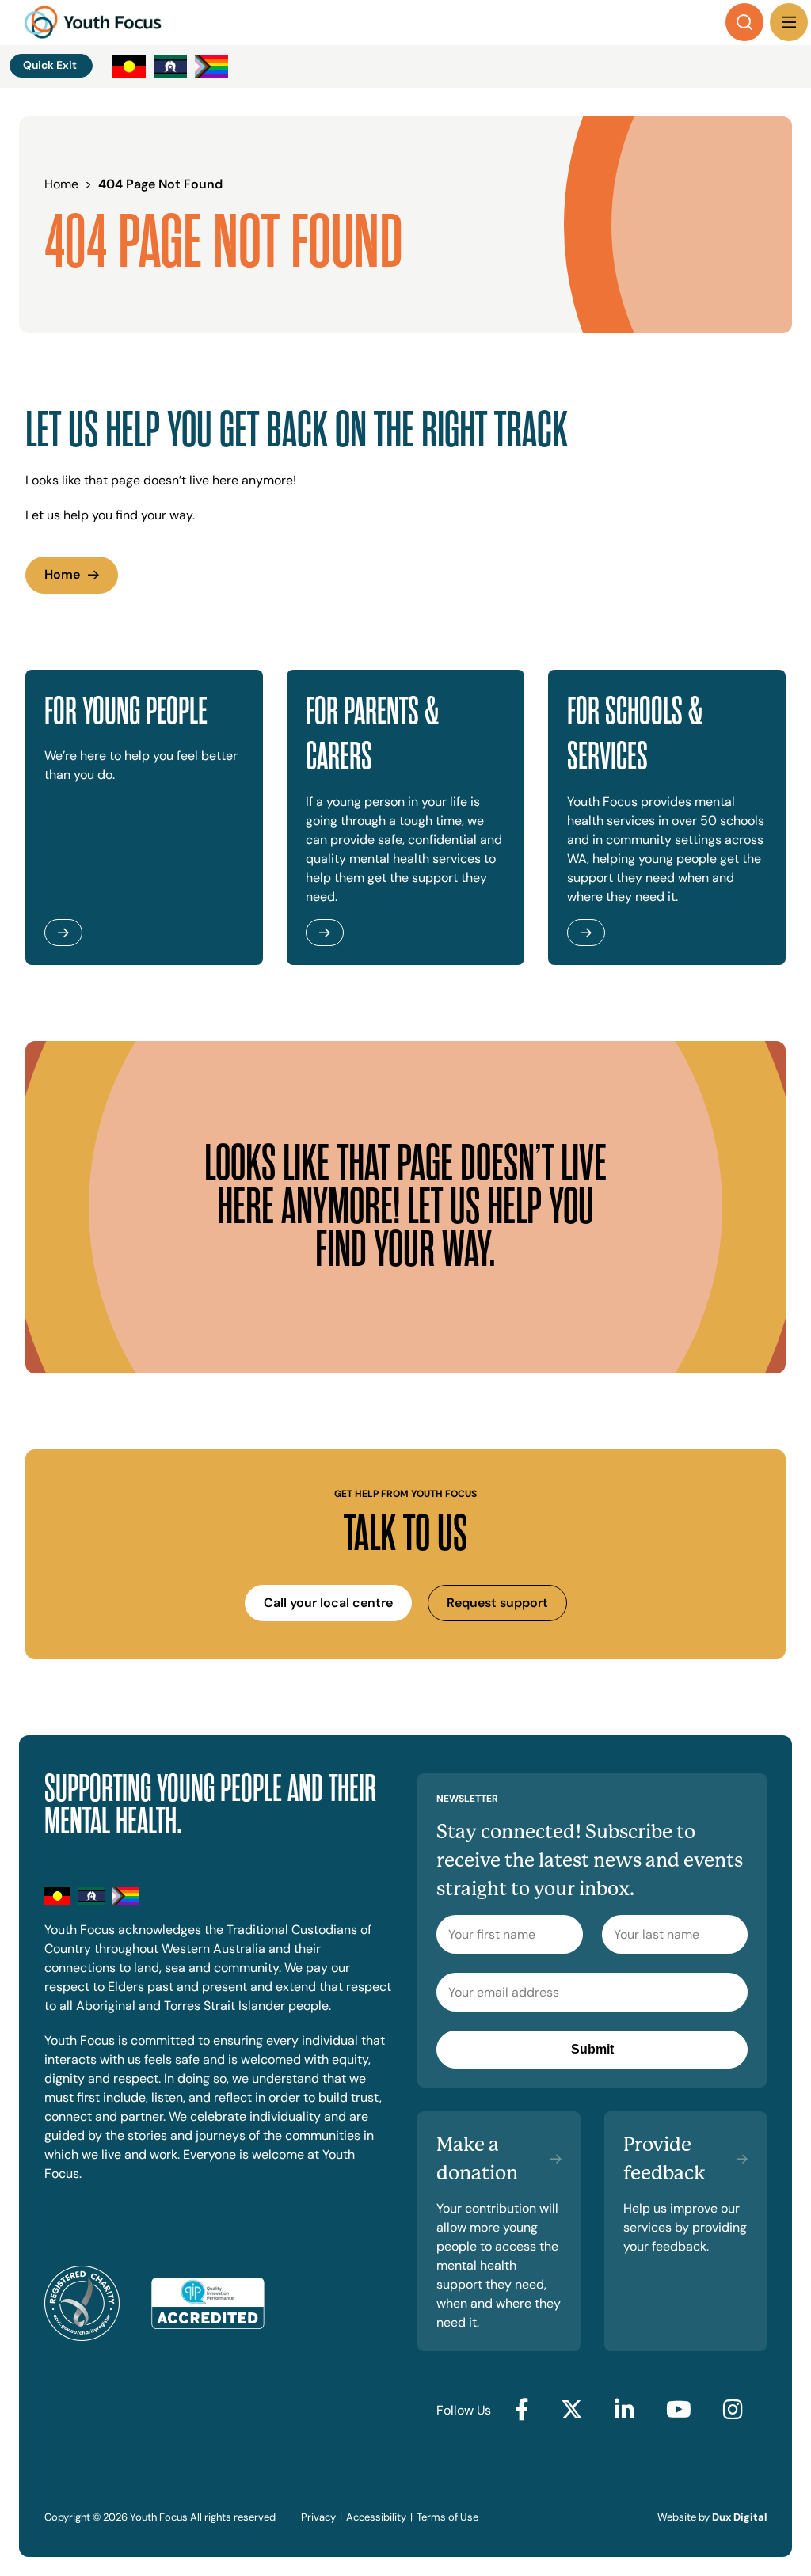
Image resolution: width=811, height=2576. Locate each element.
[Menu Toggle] (789, 22)
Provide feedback (664, 2159)
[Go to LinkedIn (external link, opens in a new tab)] (624, 2411)
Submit (592, 2049)
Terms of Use (447, 2517)
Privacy (318, 2517)
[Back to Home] (93, 22)
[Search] (744, 22)
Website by (712, 2517)
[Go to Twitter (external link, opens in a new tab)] (572, 2411)
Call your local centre (328, 1603)
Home (62, 574)
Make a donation (477, 2159)
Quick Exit (50, 65)
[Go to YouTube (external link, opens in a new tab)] (679, 2411)
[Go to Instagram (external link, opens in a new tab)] (733, 2411)
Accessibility (376, 2517)
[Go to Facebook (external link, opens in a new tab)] (522, 2411)
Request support (497, 1603)
